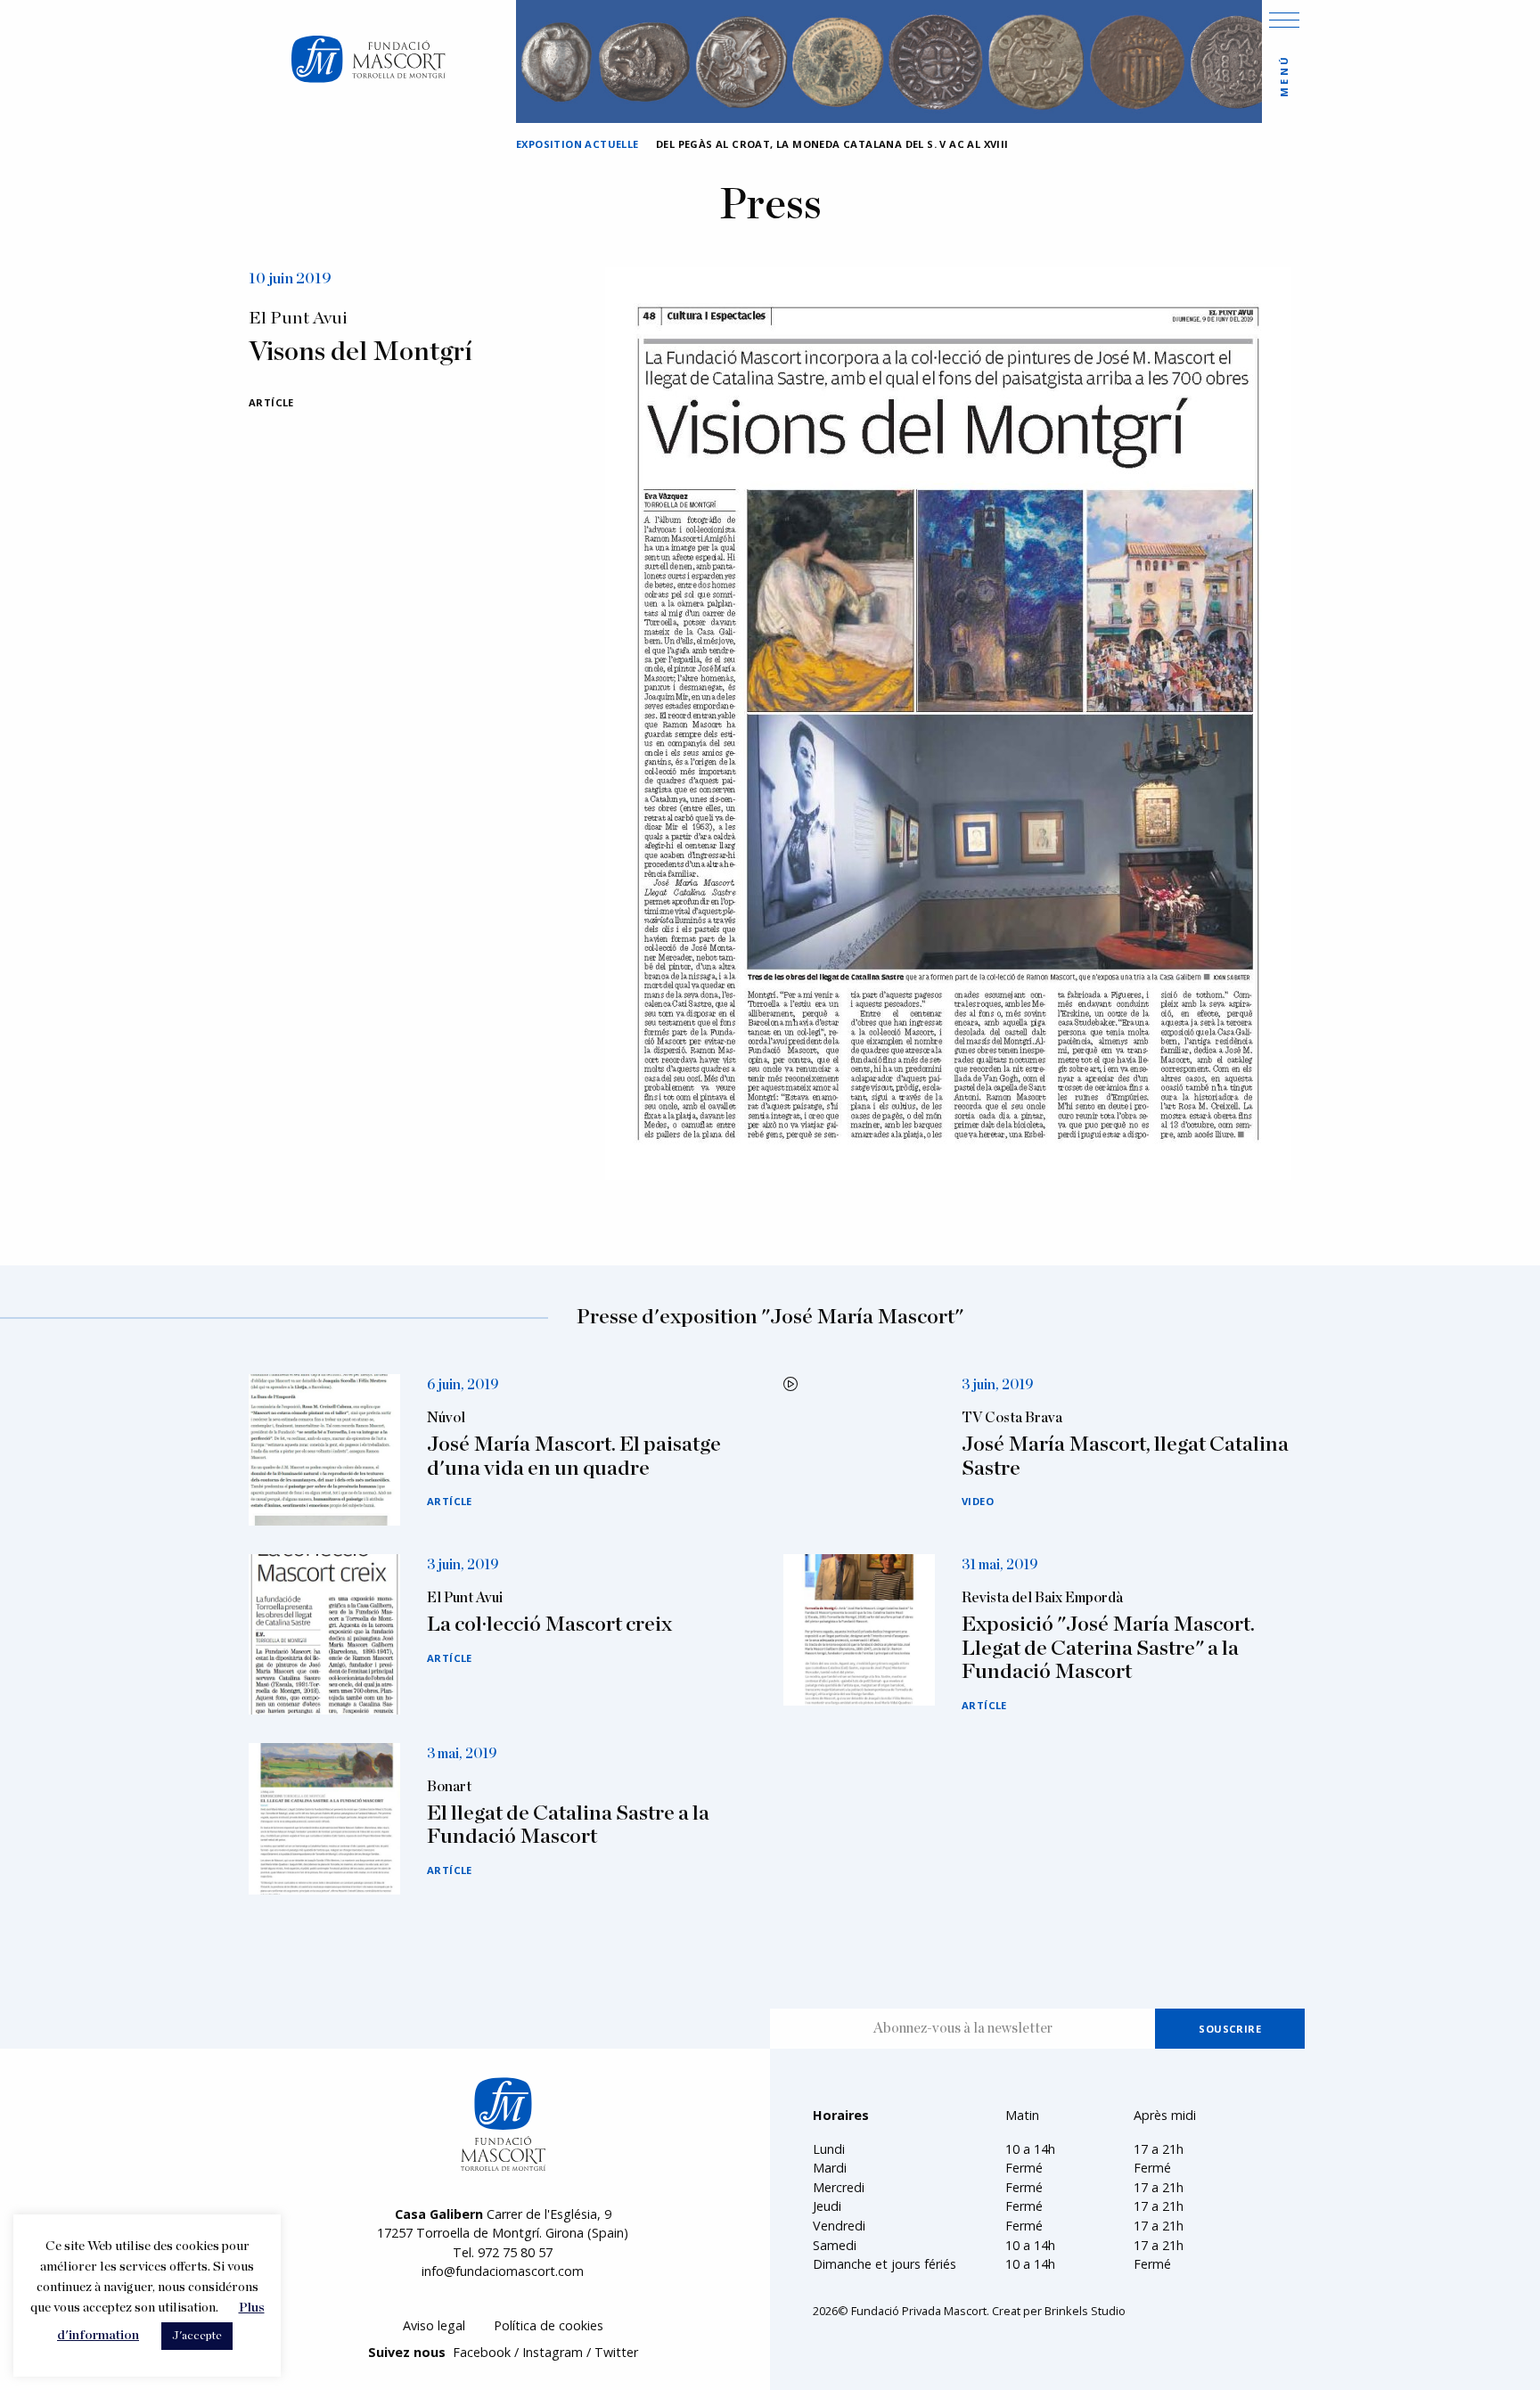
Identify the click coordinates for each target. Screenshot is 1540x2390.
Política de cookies (549, 2325)
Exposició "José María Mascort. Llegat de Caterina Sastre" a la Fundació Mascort (1108, 1648)
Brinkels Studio (1085, 2311)
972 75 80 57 (515, 2252)
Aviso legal (434, 2325)
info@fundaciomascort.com (503, 2271)
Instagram (553, 2352)
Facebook (482, 2352)
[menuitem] (434, 2326)
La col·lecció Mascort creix (549, 1625)
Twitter (616, 2352)
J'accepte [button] (197, 2336)
